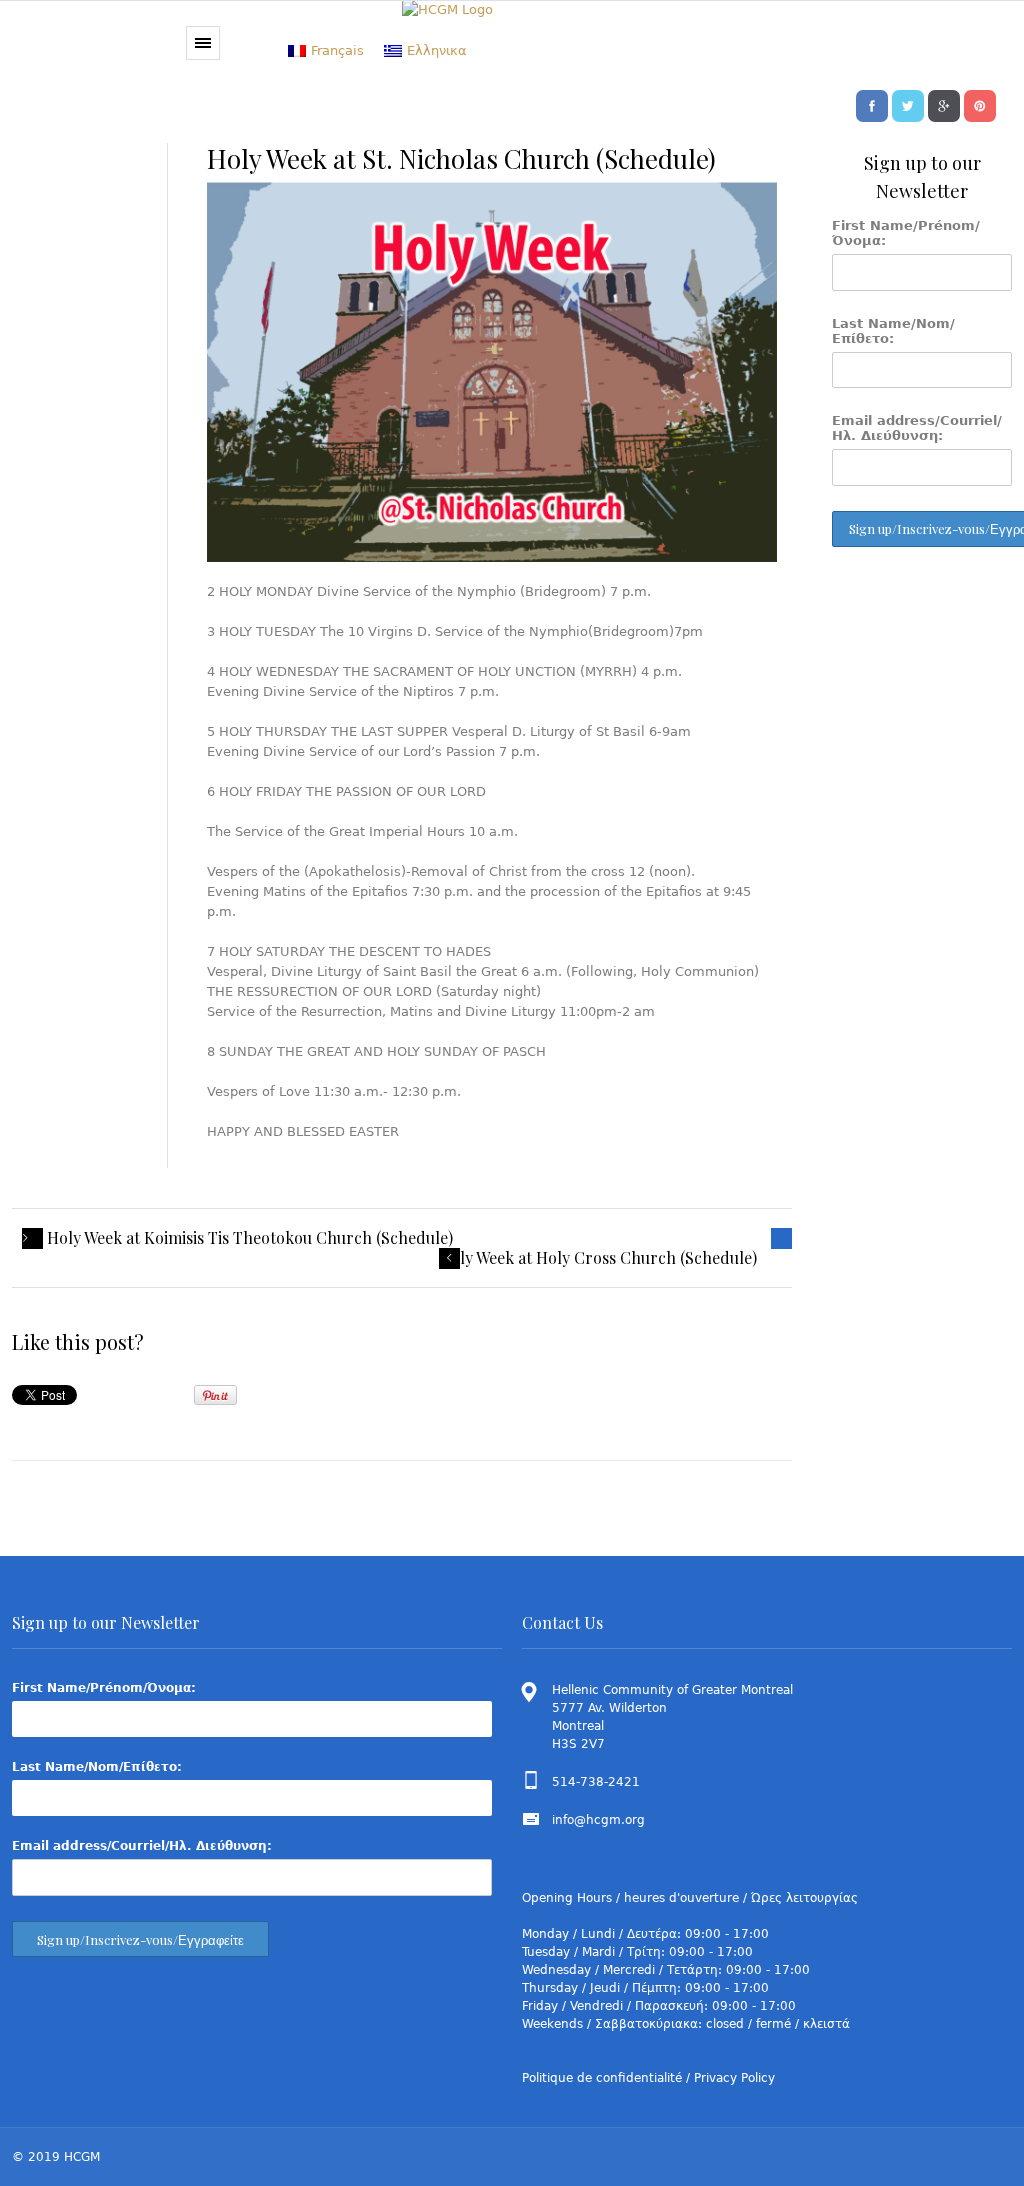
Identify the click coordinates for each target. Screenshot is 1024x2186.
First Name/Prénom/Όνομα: (906, 233)
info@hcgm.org (598, 1820)
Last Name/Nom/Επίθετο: (893, 331)
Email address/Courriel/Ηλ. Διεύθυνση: (917, 428)
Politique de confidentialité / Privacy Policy (648, 2078)
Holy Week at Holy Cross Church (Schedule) (598, 1258)
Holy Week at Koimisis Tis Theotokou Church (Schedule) (250, 1238)
